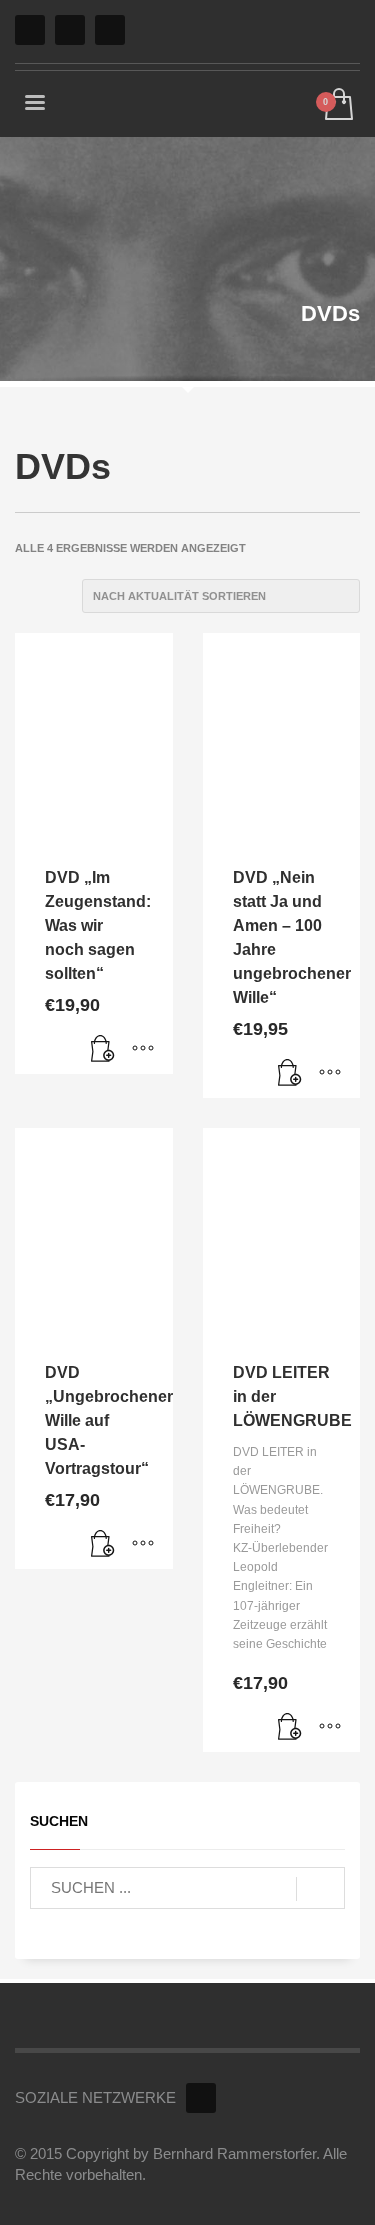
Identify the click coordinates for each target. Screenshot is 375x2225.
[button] (103, 1049)
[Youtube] (110, 30)
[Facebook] (30, 30)
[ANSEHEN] (143, 1049)
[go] (320, 1889)
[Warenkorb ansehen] (337, 105)
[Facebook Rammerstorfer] (201, 2098)
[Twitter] (70, 30)
